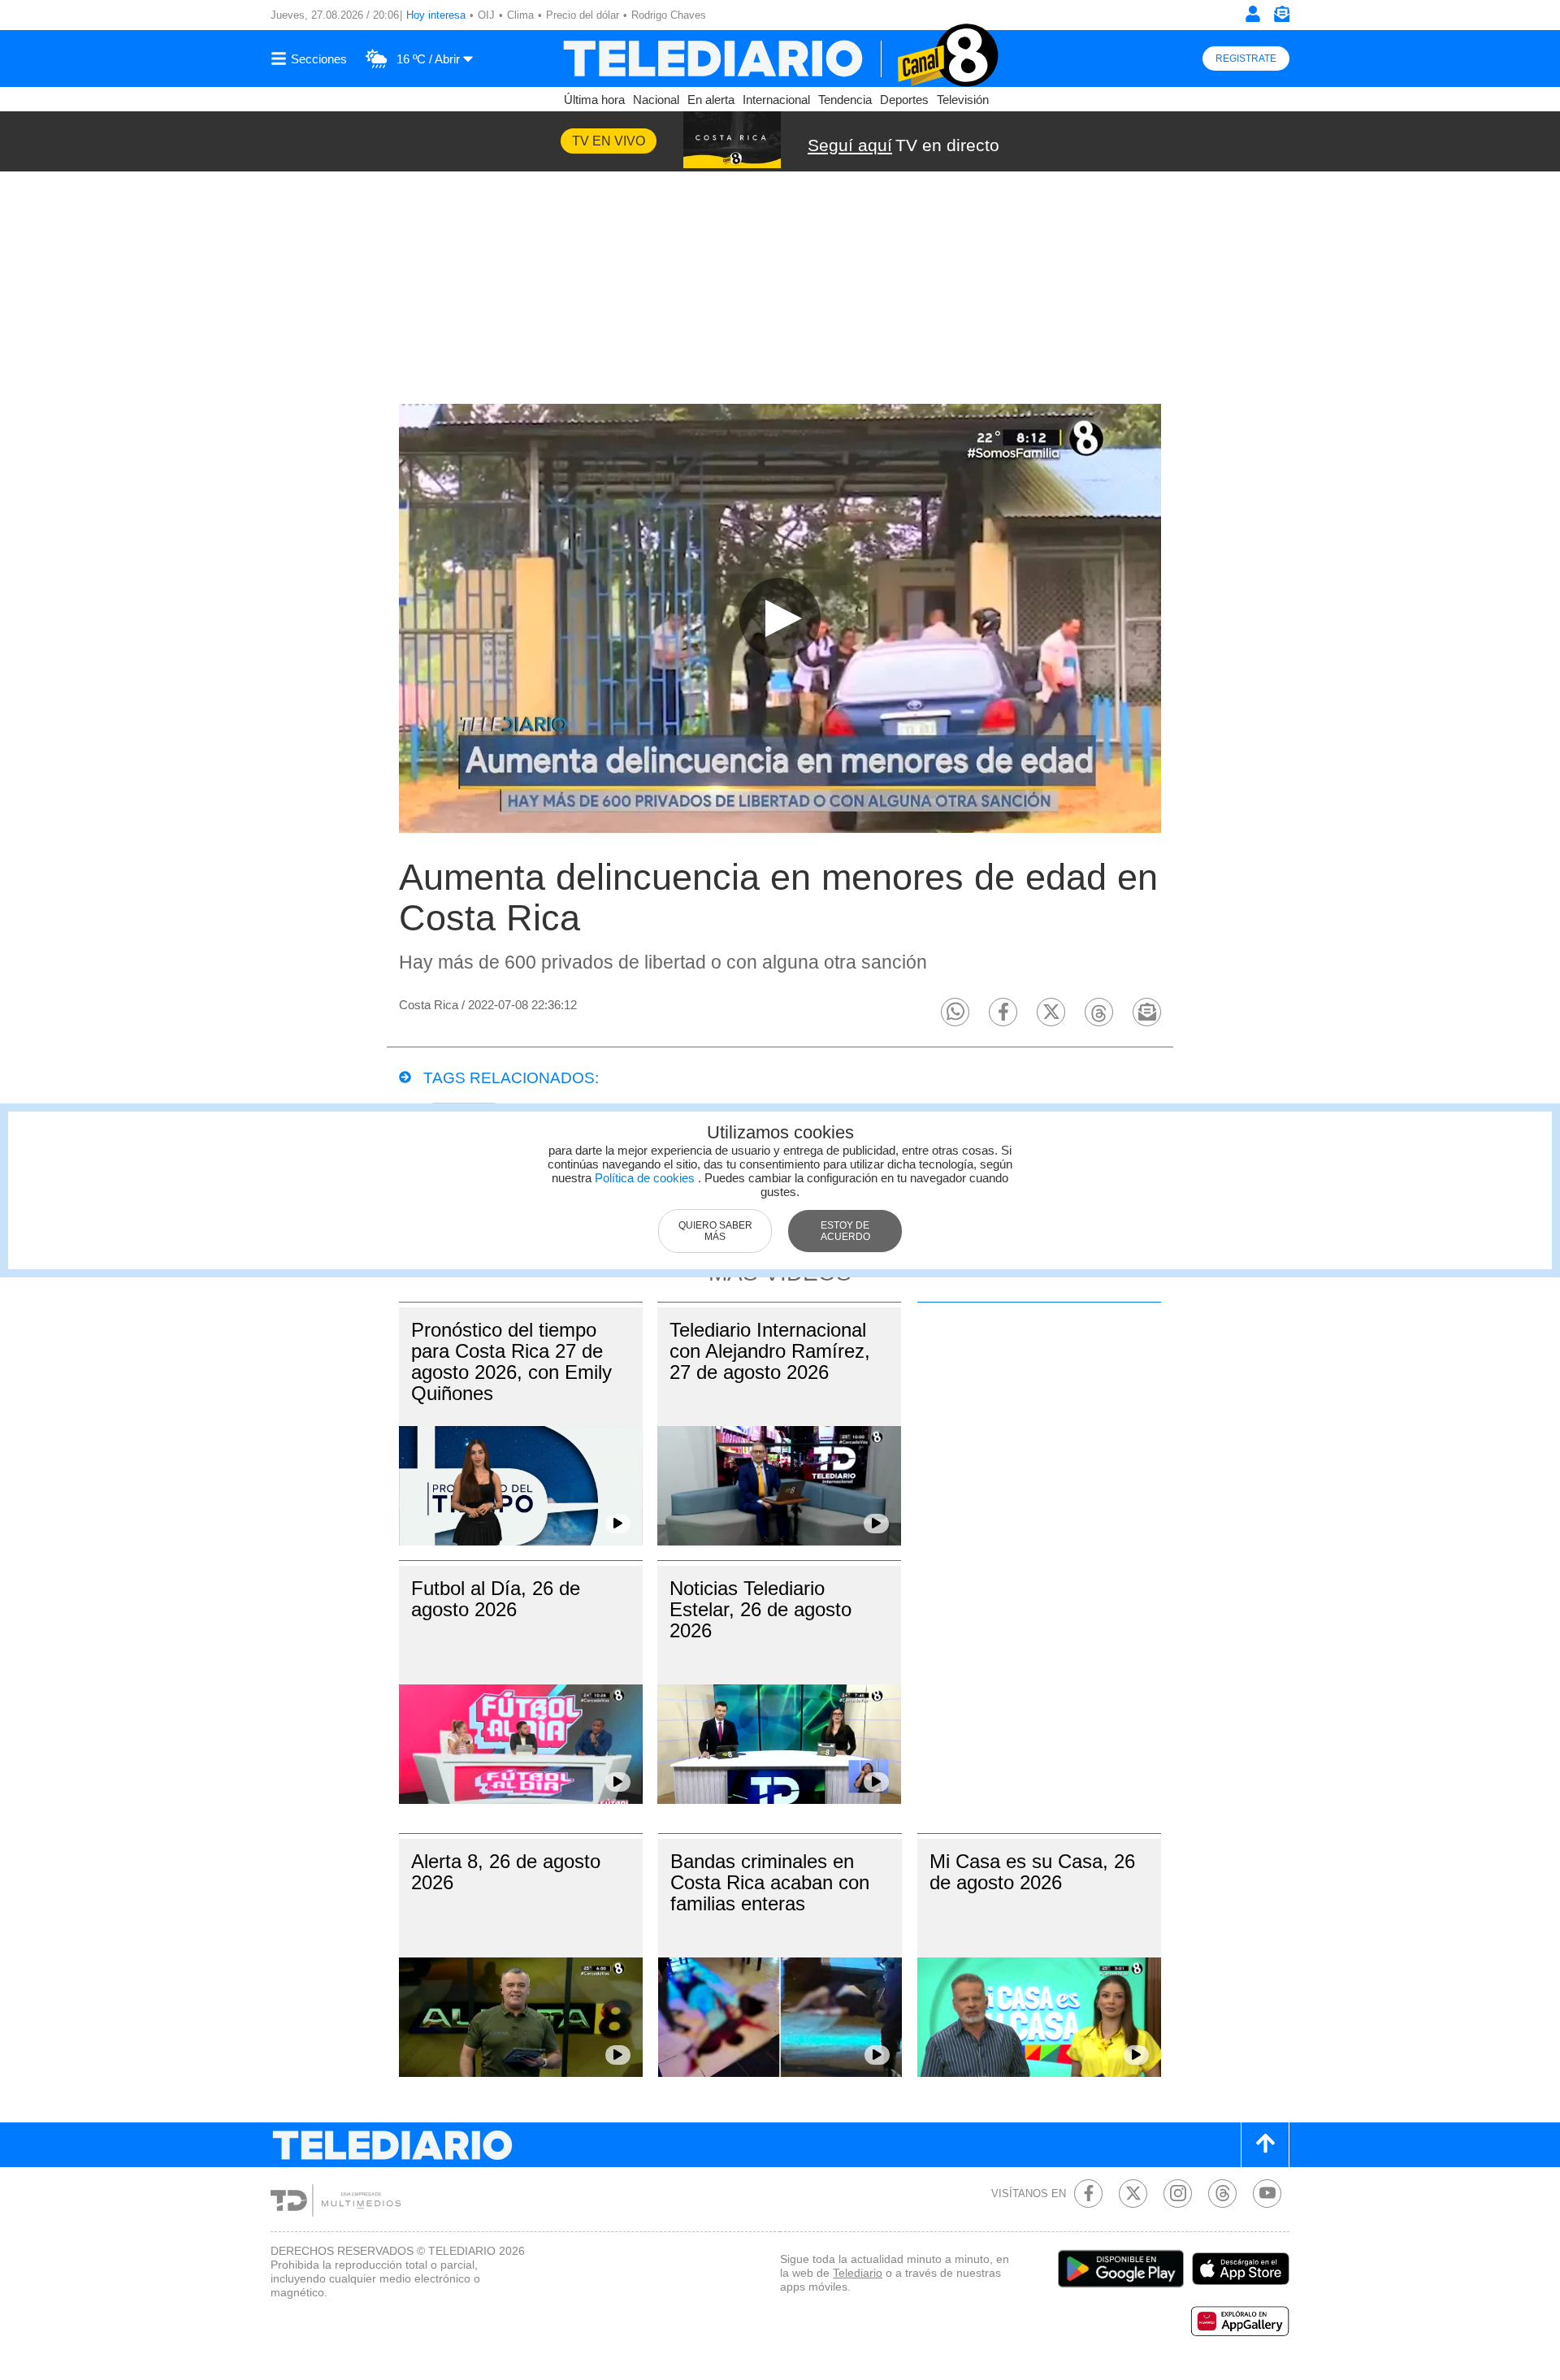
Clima (520, 15)
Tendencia (845, 100)
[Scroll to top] (1265, 2145)
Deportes (904, 100)
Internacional (776, 100)
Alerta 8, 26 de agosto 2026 (506, 1872)
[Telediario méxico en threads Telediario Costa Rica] (1222, 2194)
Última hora (594, 100)
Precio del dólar (583, 15)
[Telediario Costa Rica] (780, 59)
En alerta (711, 100)
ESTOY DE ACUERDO (845, 1231)
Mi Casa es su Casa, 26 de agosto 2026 (1032, 1872)
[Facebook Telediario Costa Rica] (1088, 2194)
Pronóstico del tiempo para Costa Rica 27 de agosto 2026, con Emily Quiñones (511, 1361)
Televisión (963, 100)
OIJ (486, 15)
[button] (955, 1012)
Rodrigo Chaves (669, 15)
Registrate (1246, 59)
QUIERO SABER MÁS (715, 1231)
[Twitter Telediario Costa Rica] (1133, 2194)
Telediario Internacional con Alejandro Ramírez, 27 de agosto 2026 (770, 1351)
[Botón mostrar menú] (311, 59)
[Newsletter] (1281, 17)
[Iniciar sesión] (1253, 14)
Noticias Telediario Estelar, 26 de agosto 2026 (760, 1609)
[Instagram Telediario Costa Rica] (1178, 2194)
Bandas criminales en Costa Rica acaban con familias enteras (770, 1882)
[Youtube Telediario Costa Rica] (1267, 2194)
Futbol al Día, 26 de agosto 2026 (496, 1599)
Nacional (656, 100)
